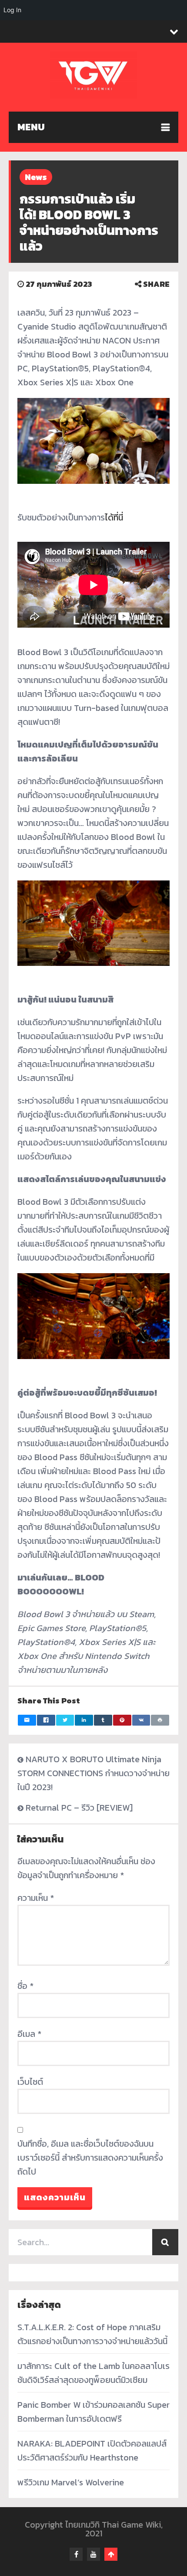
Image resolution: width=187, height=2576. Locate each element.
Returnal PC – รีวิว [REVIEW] (79, 1808)
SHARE (155, 284)
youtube (93, 2554)
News (36, 177)
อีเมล (29, 2034)
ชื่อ (25, 1986)
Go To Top (111, 2554)
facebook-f (76, 2554)
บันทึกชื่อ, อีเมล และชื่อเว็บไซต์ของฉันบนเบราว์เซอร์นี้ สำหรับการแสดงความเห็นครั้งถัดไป (90, 2158)
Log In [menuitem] (12, 10)
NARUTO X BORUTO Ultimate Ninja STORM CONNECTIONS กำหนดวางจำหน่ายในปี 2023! (93, 1773)
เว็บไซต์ (30, 2082)
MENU (31, 127)
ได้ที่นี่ (114, 517)
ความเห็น (36, 1898)
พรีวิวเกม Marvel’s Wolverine (71, 2482)
